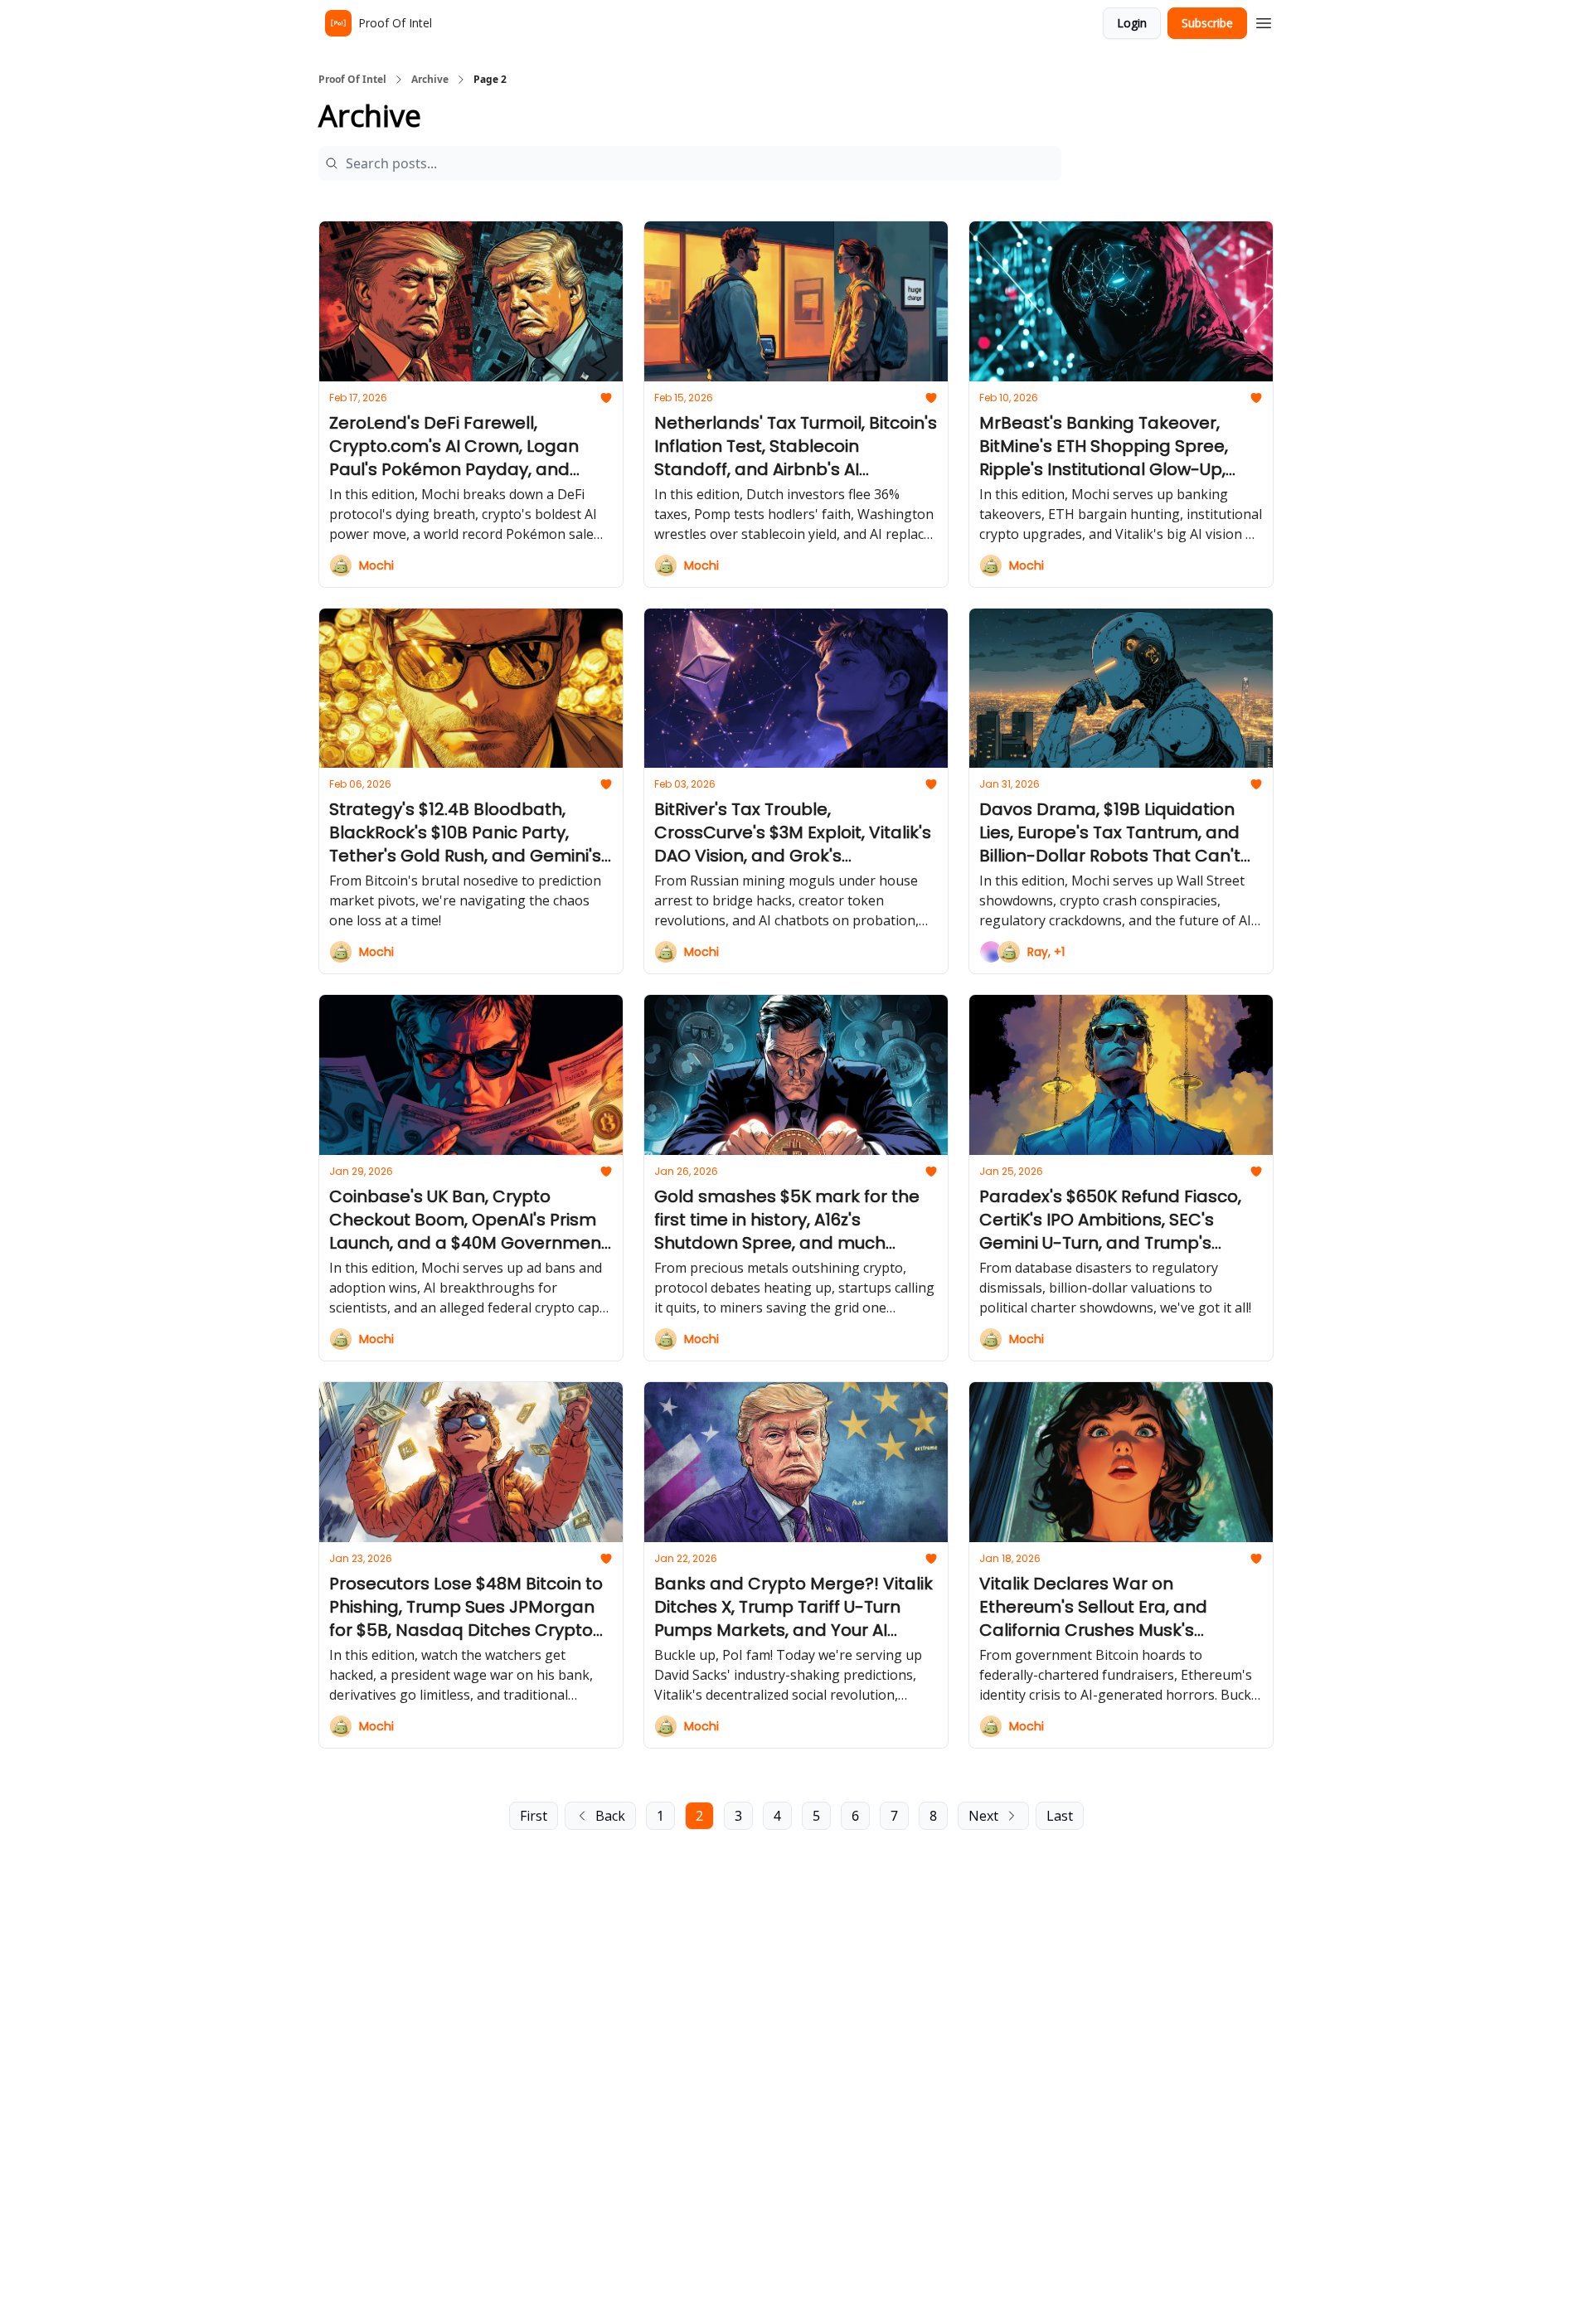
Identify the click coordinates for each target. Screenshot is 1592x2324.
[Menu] (1264, 21)
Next (983, 1816)
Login (1132, 23)
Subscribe (1207, 23)
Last (1060, 1816)
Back (610, 1816)
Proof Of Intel (352, 80)
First (534, 1816)
